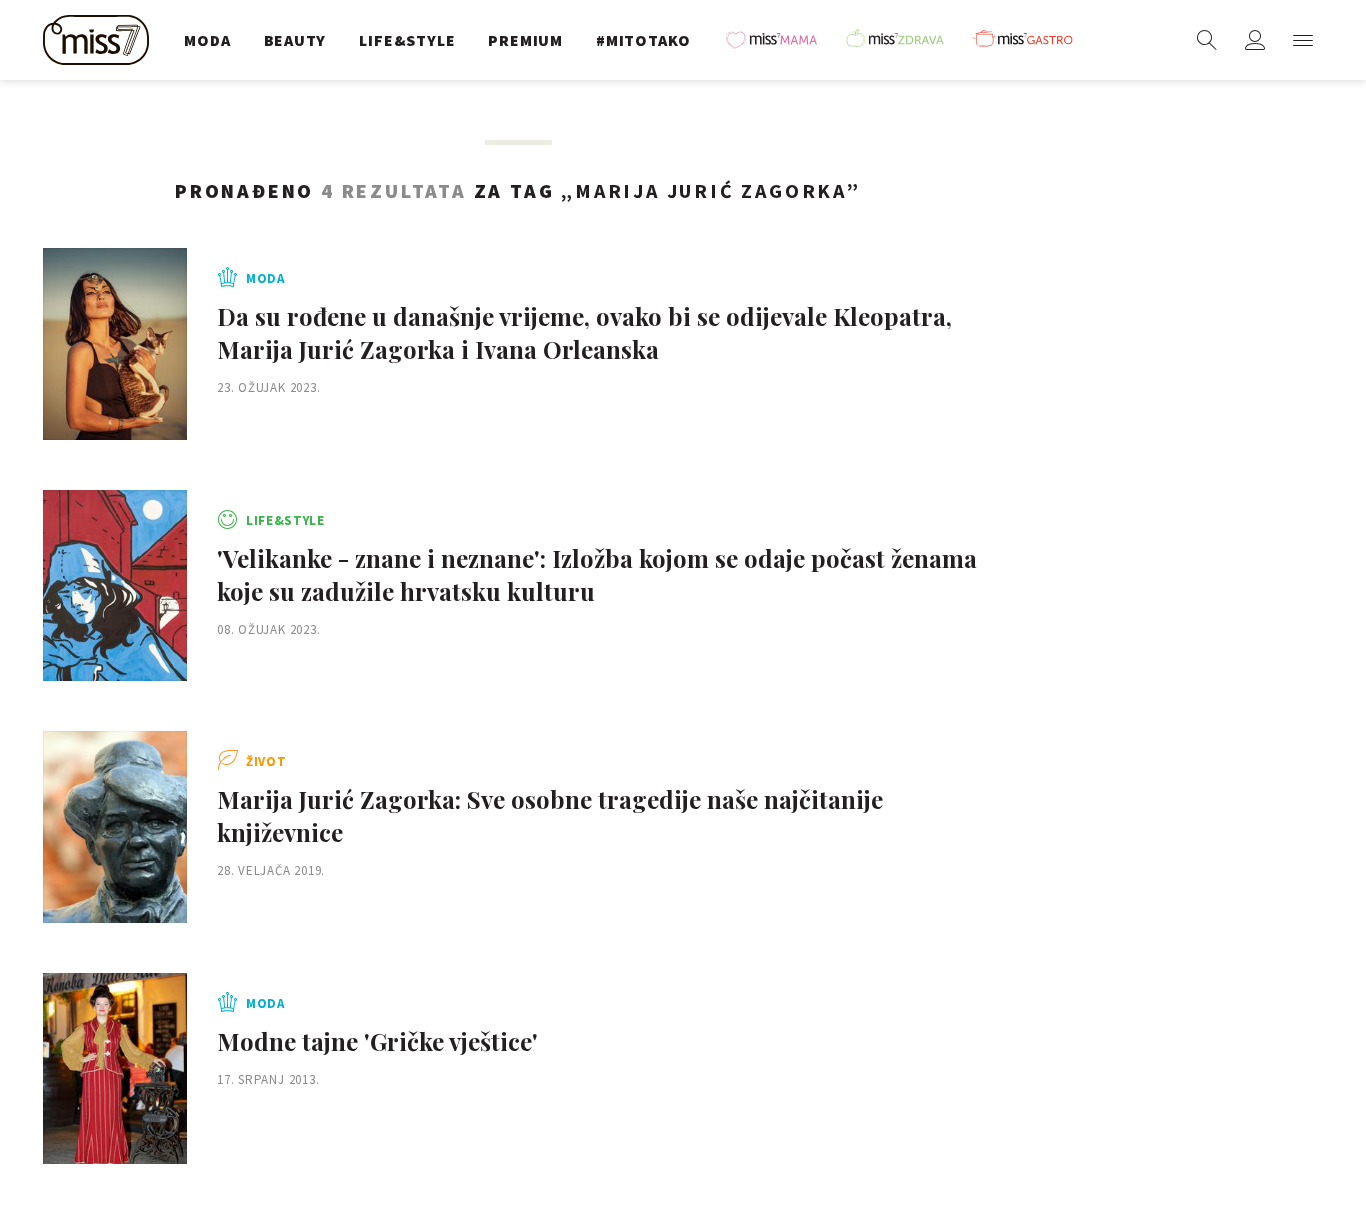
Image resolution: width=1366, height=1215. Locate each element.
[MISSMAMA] (778, 40)
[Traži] (1207, 40)
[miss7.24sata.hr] (101, 40)
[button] (1303, 40)
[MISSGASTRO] (1030, 40)
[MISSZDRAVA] (904, 40)
